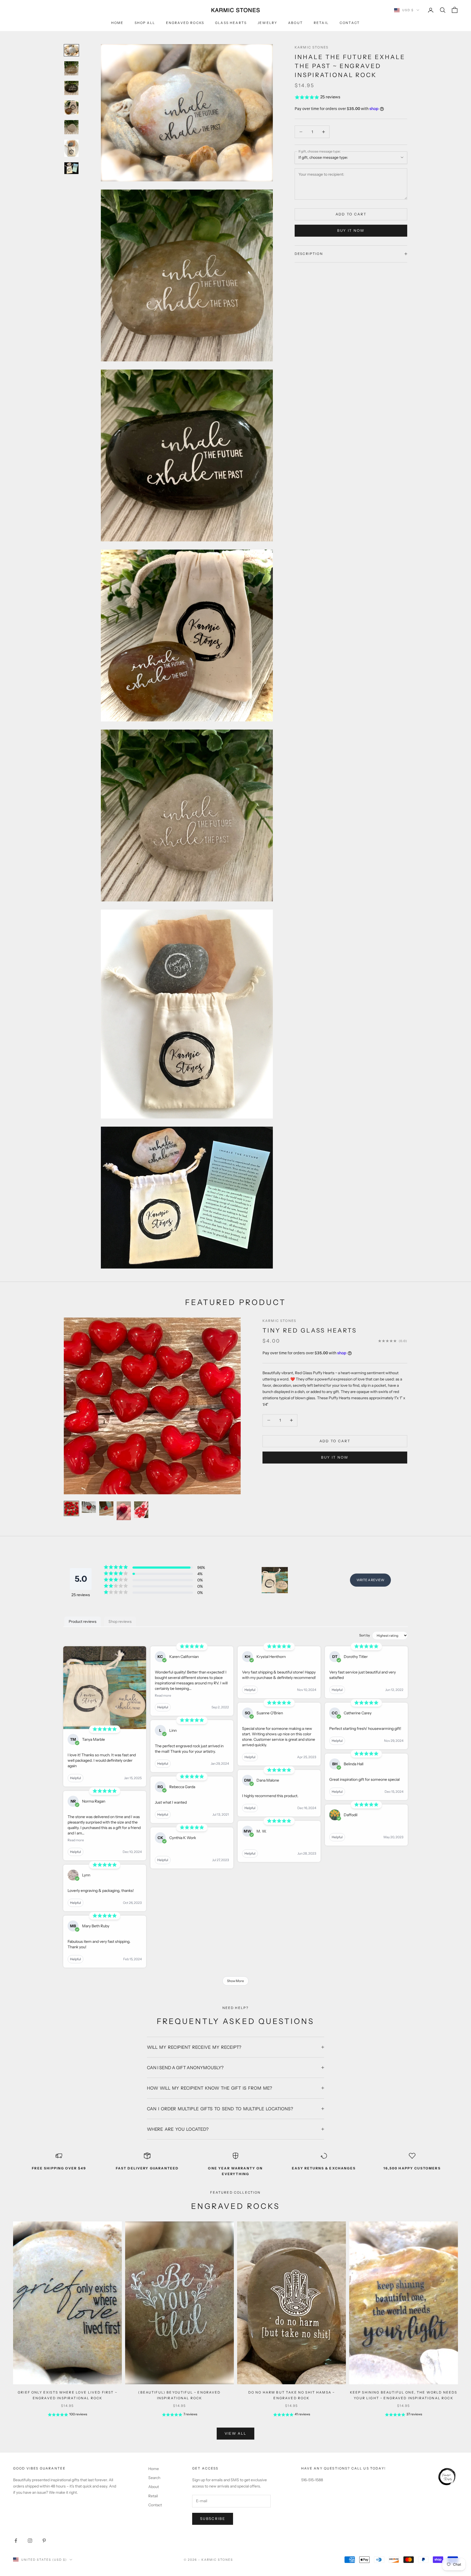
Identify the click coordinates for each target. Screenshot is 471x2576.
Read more (76, 1840)
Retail (321, 23)
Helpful (76, 1778)
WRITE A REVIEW (370, 1580)
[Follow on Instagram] (30, 2541)
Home (117, 23)
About (295, 23)
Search (154, 2478)
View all (236, 2433)
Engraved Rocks (185, 23)
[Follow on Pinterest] (44, 2541)
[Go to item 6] (71, 148)
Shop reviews (120, 1621)
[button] (351, 97)
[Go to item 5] (71, 127)
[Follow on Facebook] (16, 2541)
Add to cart (351, 214)
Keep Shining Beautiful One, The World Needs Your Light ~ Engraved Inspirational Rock (404, 2395)
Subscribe (213, 2519)
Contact (350, 23)
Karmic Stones (312, 47)
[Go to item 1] (71, 50)
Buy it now (351, 230)
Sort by (365, 1635)
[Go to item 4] (71, 108)
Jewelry (267, 23)
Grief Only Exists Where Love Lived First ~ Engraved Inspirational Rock (67, 2395)
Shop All (145, 23)
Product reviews (83, 1621)
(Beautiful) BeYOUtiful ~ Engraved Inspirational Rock (179, 2395)
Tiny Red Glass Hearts (310, 1330)
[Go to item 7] (71, 168)
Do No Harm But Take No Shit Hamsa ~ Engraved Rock (292, 2395)
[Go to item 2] (71, 68)
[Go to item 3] (71, 88)
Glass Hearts (231, 23)
